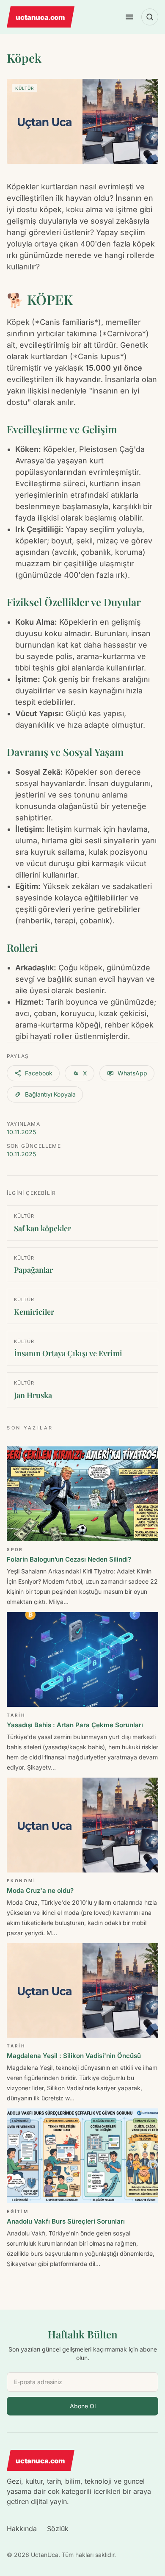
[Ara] (150, 17)
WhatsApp (132, 1073)
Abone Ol (83, 2406)
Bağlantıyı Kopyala (50, 1094)
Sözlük (58, 2529)
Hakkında (22, 2529)
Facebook (39, 1073)
